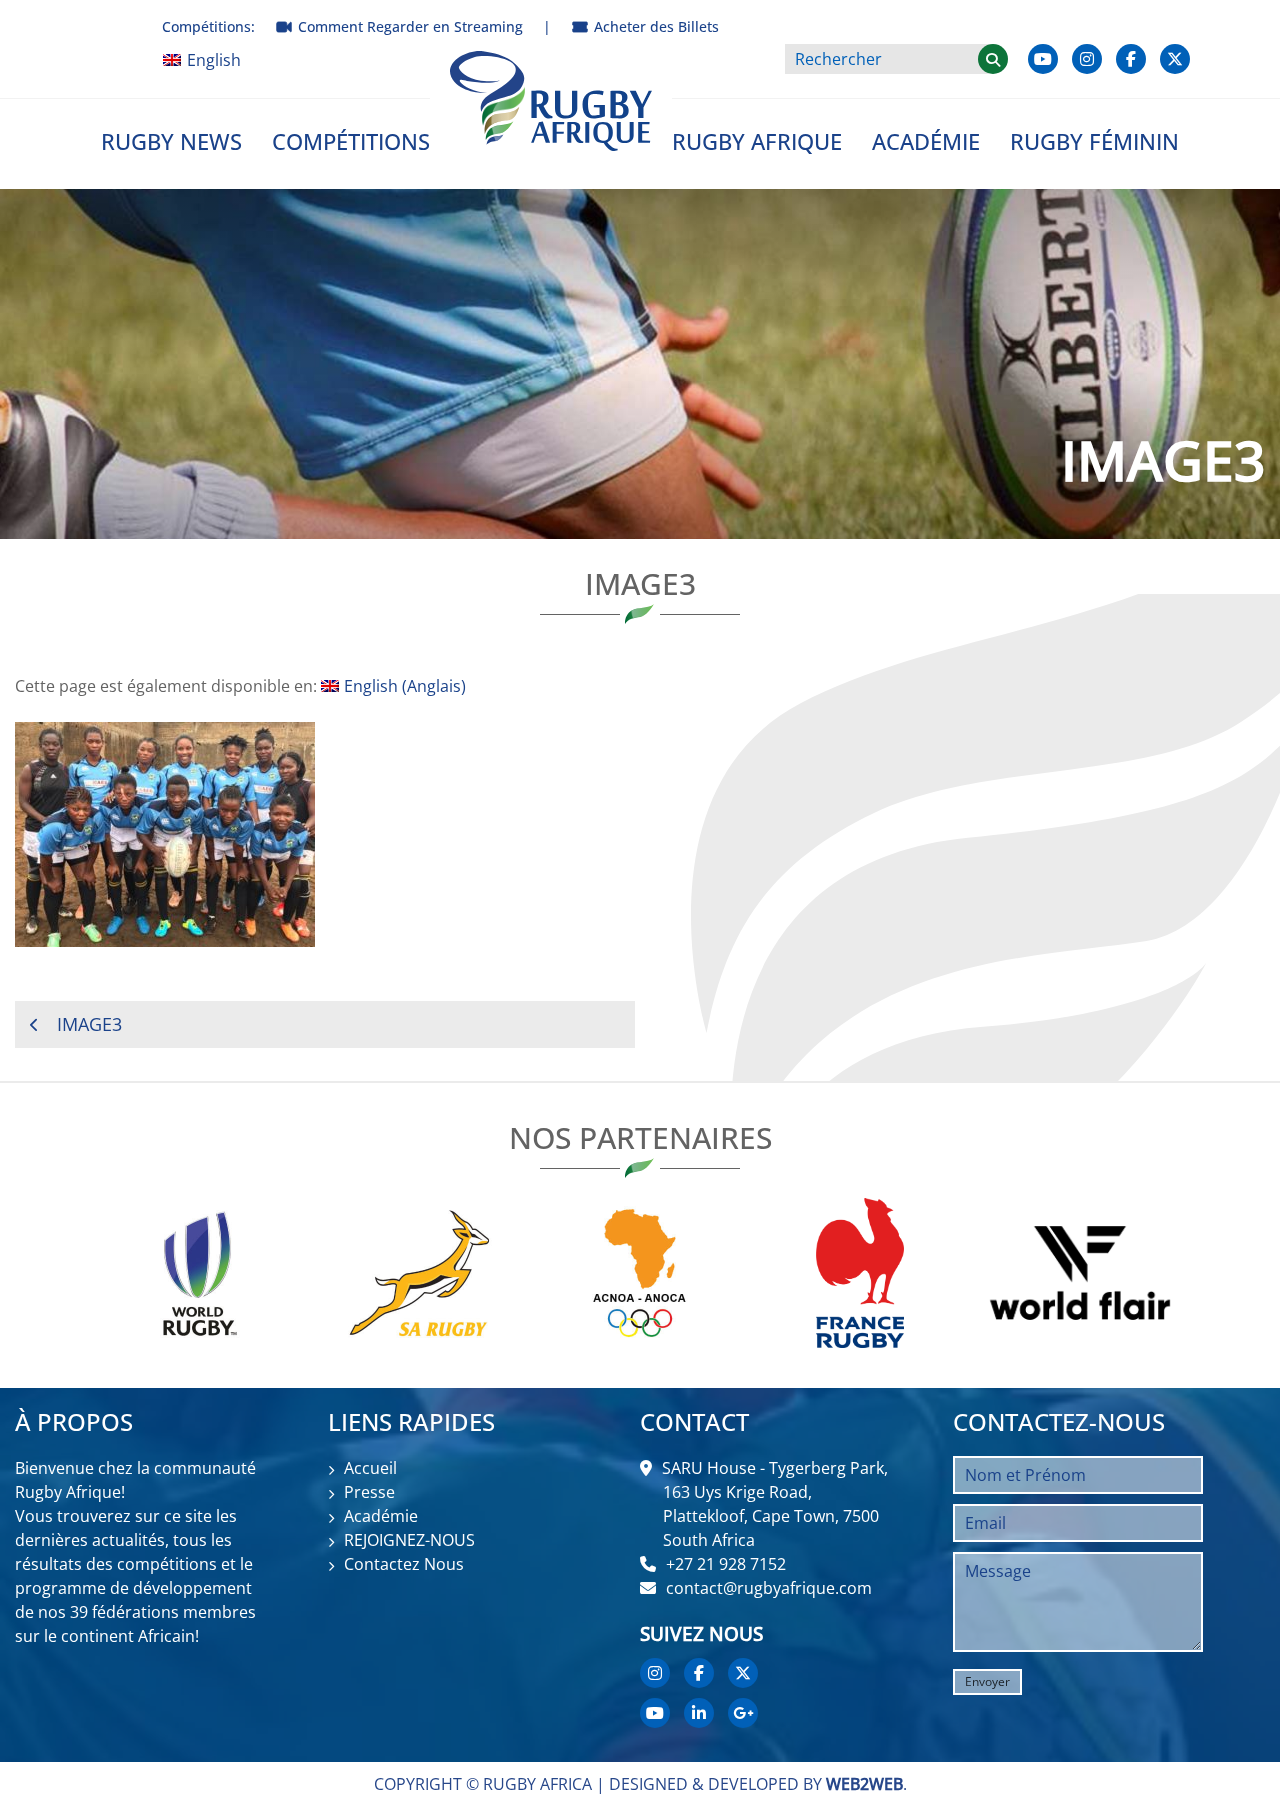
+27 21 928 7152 (726, 1564)
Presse (369, 1492)
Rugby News (171, 141)
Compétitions (351, 141)
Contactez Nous (404, 1564)
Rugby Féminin (1094, 141)
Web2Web (864, 1784)
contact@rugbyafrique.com (769, 1588)
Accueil (370, 1468)
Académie (926, 141)
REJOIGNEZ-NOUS (409, 1540)
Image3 (89, 1024)
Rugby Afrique (757, 141)
